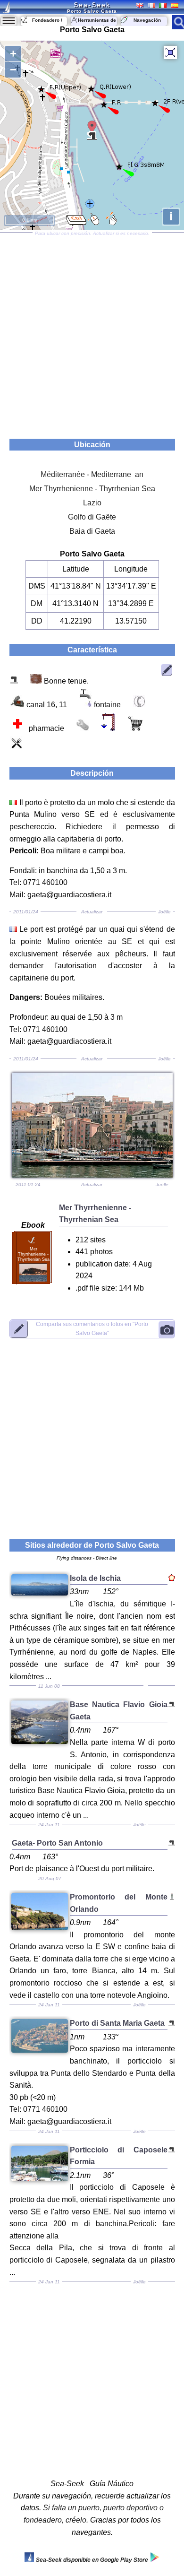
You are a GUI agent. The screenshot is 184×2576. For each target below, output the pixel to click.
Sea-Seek (92, 5)
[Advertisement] (92, 332)
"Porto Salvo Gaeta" (92, 1329)
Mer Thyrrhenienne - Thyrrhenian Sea (92, 489)
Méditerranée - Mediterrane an (92, 474)
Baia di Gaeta (92, 531)
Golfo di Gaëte (92, 517)
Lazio (92, 503)
